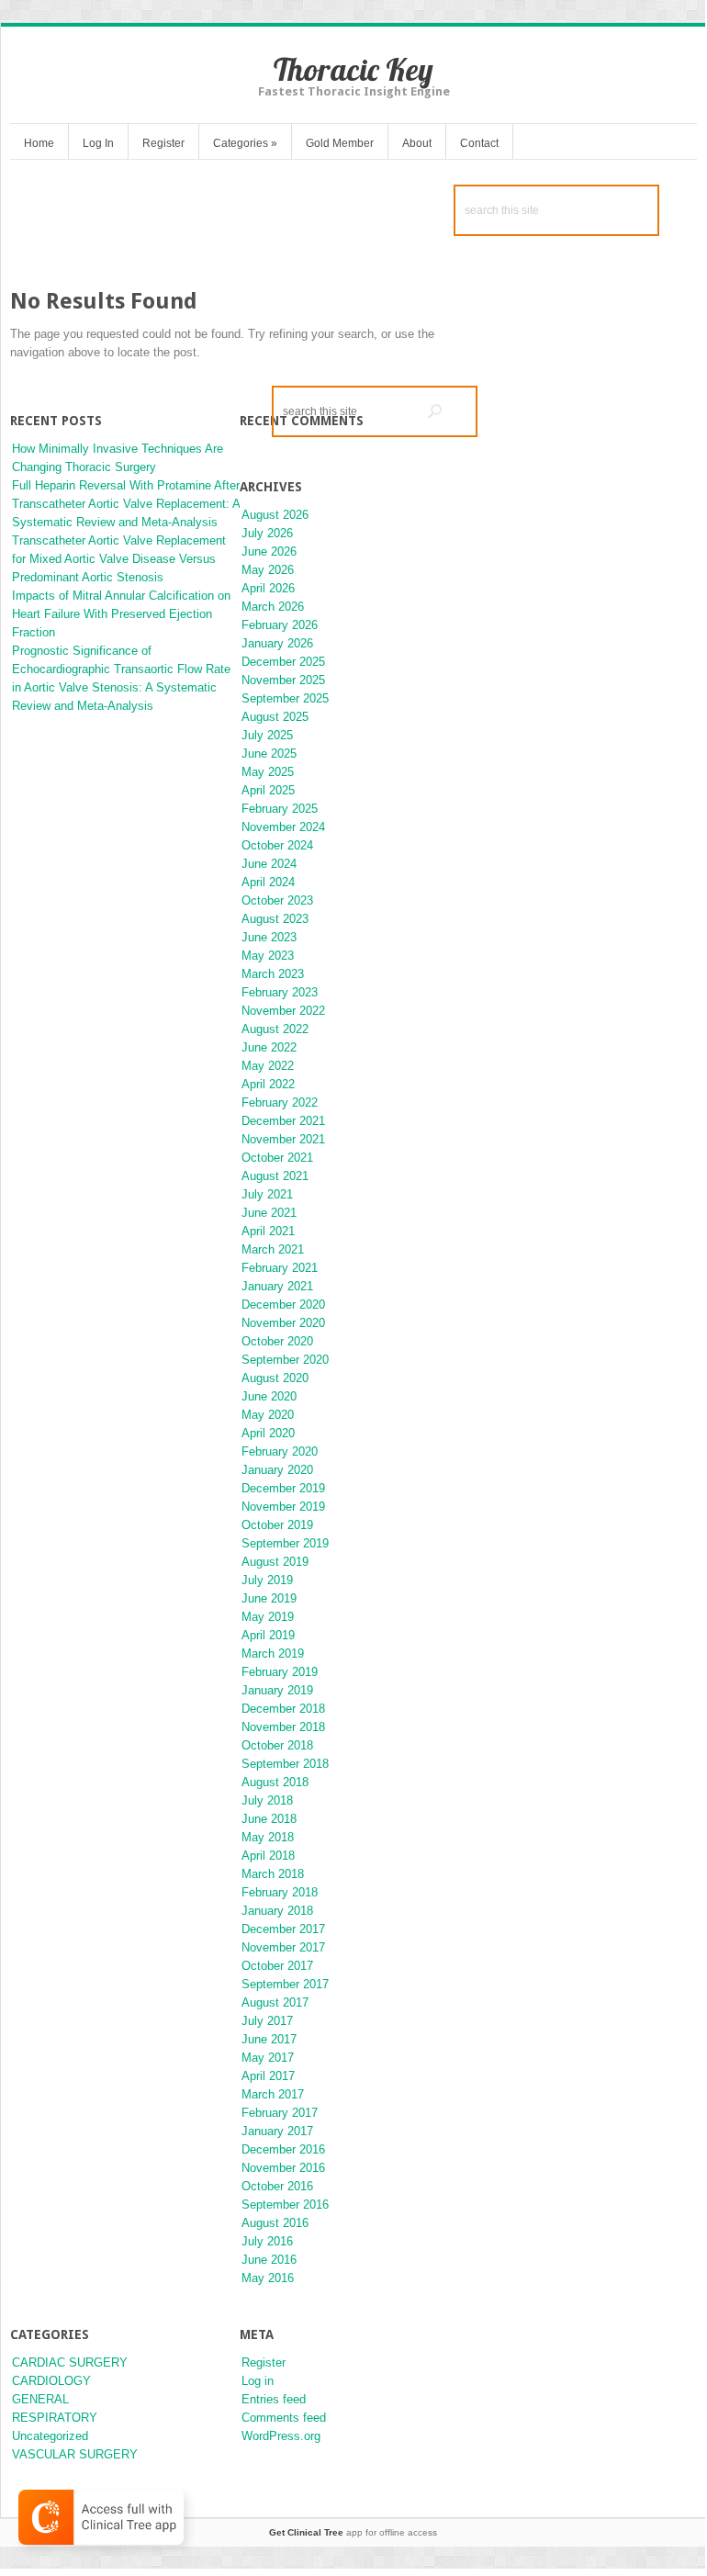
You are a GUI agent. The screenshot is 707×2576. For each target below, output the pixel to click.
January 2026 (277, 643)
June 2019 (269, 1598)
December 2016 (283, 2149)
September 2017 (285, 1984)
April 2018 (268, 1856)
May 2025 (268, 772)
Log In (98, 143)
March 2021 (273, 1249)
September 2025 (285, 698)
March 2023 (273, 974)
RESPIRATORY (55, 2418)
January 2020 (277, 1470)
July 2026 (267, 533)
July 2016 (267, 2241)
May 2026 (268, 570)
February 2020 (280, 1451)
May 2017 (268, 2058)
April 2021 (268, 1231)
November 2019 (283, 1507)
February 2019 (280, 1672)
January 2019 (277, 1690)
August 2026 (275, 515)
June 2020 (269, 1396)
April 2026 (268, 588)
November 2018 (283, 1727)
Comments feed (284, 2418)
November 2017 (283, 1947)
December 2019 (283, 1488)
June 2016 (269, 2260)
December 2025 (283, 662)
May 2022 (268, 1066)
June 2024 (269, 864)
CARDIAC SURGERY (70, 2362)
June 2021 (269, 1213)
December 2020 (283, 1305)
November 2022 (283, 1011)
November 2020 (283, 1323)
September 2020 (285, 1360)
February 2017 (280, 2113)
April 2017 (268, 2076)
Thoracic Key (353, 69)
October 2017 (277, 1966)
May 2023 (268, 956)
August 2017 (275, 2002)
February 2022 (280, 1102)
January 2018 (277, 1911)
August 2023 (275, 919)
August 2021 (275, 1176)
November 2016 (283, 2168)
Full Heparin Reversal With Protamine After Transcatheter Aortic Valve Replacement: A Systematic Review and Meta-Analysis (126, 504)
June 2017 (269, 2039)
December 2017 (283, 1929)
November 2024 (283, 827)
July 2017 (267, 2021)
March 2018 (273, 1874)
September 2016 (285, 2205)
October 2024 (277, 845)
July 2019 (267, 1580)
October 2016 (277, 2186)
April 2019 (268, 1635)
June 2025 (269, 754)
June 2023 (269, 937)
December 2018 (283, 1709)
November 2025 (283, 680)
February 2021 (280, 1268)
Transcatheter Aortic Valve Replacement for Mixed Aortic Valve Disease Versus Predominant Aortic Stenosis (119, 559)
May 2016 (268, 2278)
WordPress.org (281, 2436)
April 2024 (268, 882)
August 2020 (275, 1378)
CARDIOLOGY (51, 2381)
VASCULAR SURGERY (75, 2454)
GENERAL (40, 2399)
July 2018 (267, 1800)
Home (39, 143)
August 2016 (275, 2223)
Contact (479, 143)
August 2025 (275, 717)
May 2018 (268, 1837)
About (417, 143)
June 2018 (269, 1819)
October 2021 (277, 1158)
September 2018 (285, 1764)
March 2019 (273, 1654)
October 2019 (277, 1525)
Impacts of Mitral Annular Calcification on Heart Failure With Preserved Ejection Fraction (121, 614)
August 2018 (275, 1782)
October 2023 (277, 900)
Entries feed (274, 2399)
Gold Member (340, 143)
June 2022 (269, 1047)
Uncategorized (50, 2436)
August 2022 (275, 1029)
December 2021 (283, 1121)
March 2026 (273, 607)
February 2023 (280, 992)
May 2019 (268, 1617)
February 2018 (280, 1892)
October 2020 (277, 1341)
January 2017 (277, 2131)
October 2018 (277, 1745)
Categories (245, 143)
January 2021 (277, 1286)
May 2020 (268, 1415)
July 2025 (267, 735)
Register (163, 143)
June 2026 (269, 551)
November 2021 (283, 1139)
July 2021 (267, 1194)
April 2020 (268, 1433)
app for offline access (353, 2532)
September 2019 (285, 1543)
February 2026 (280, 625)
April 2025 (268, 790)
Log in (258, 2381)
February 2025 (280, 809)
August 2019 (275, 1562)
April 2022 (268, 1084)
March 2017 (273, 2094)
